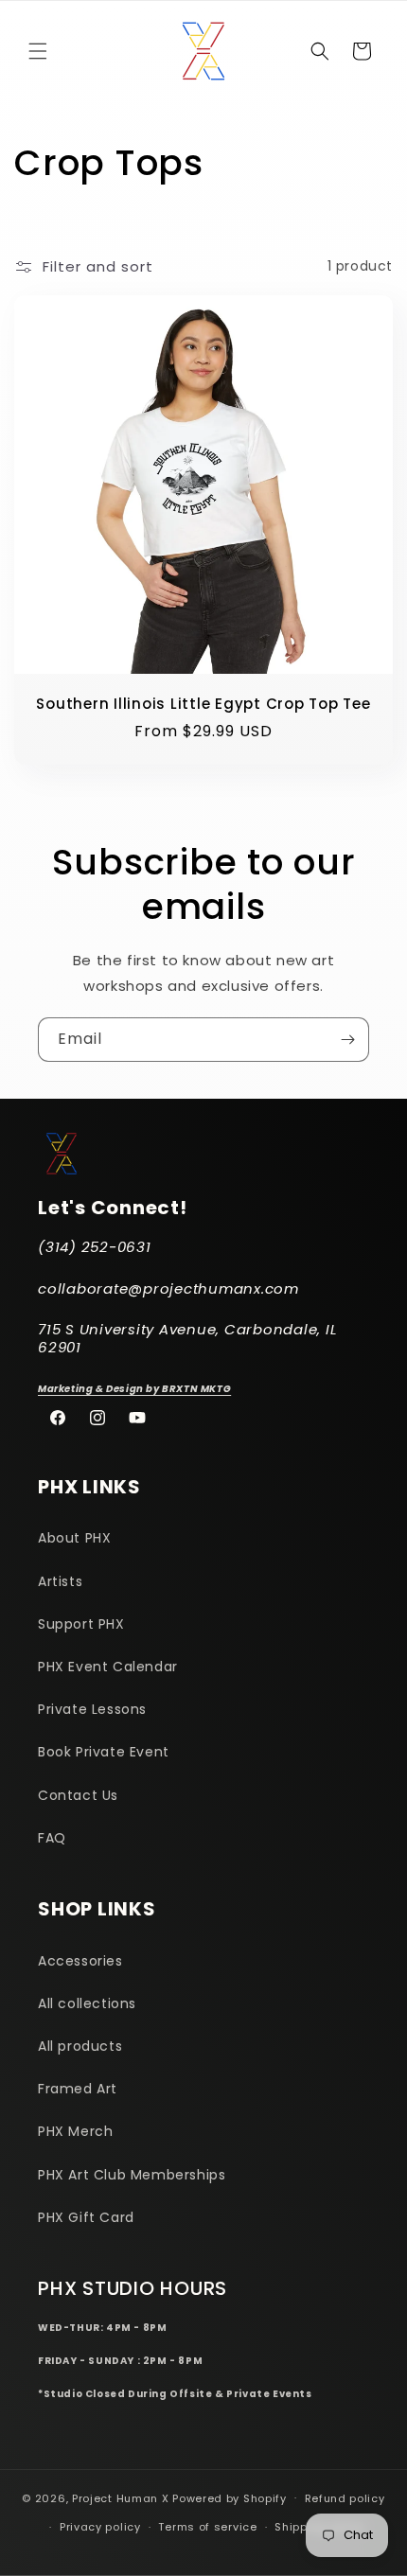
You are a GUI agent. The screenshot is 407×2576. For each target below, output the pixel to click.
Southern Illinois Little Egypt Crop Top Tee (203, 705)
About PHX (74, 1538)
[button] (38, 51)
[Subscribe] (347, 1040)
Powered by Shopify (230, 2497)
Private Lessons (92, 1709)
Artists (60, 1581)
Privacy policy (100, 2527)
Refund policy (345, 2498)
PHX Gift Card (86, 2217)
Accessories (80, 1961)
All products (80, 2046)
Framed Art (78, 2089)
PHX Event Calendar (108, 1667)
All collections (87, 2003)
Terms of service (207, 2527)
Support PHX (81, 1624)
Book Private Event (104, 1752)
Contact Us (78, 1795)
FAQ (52, 1838)
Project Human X (121, 2497)
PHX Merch (75, 2131)
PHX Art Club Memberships (132, 2175)
